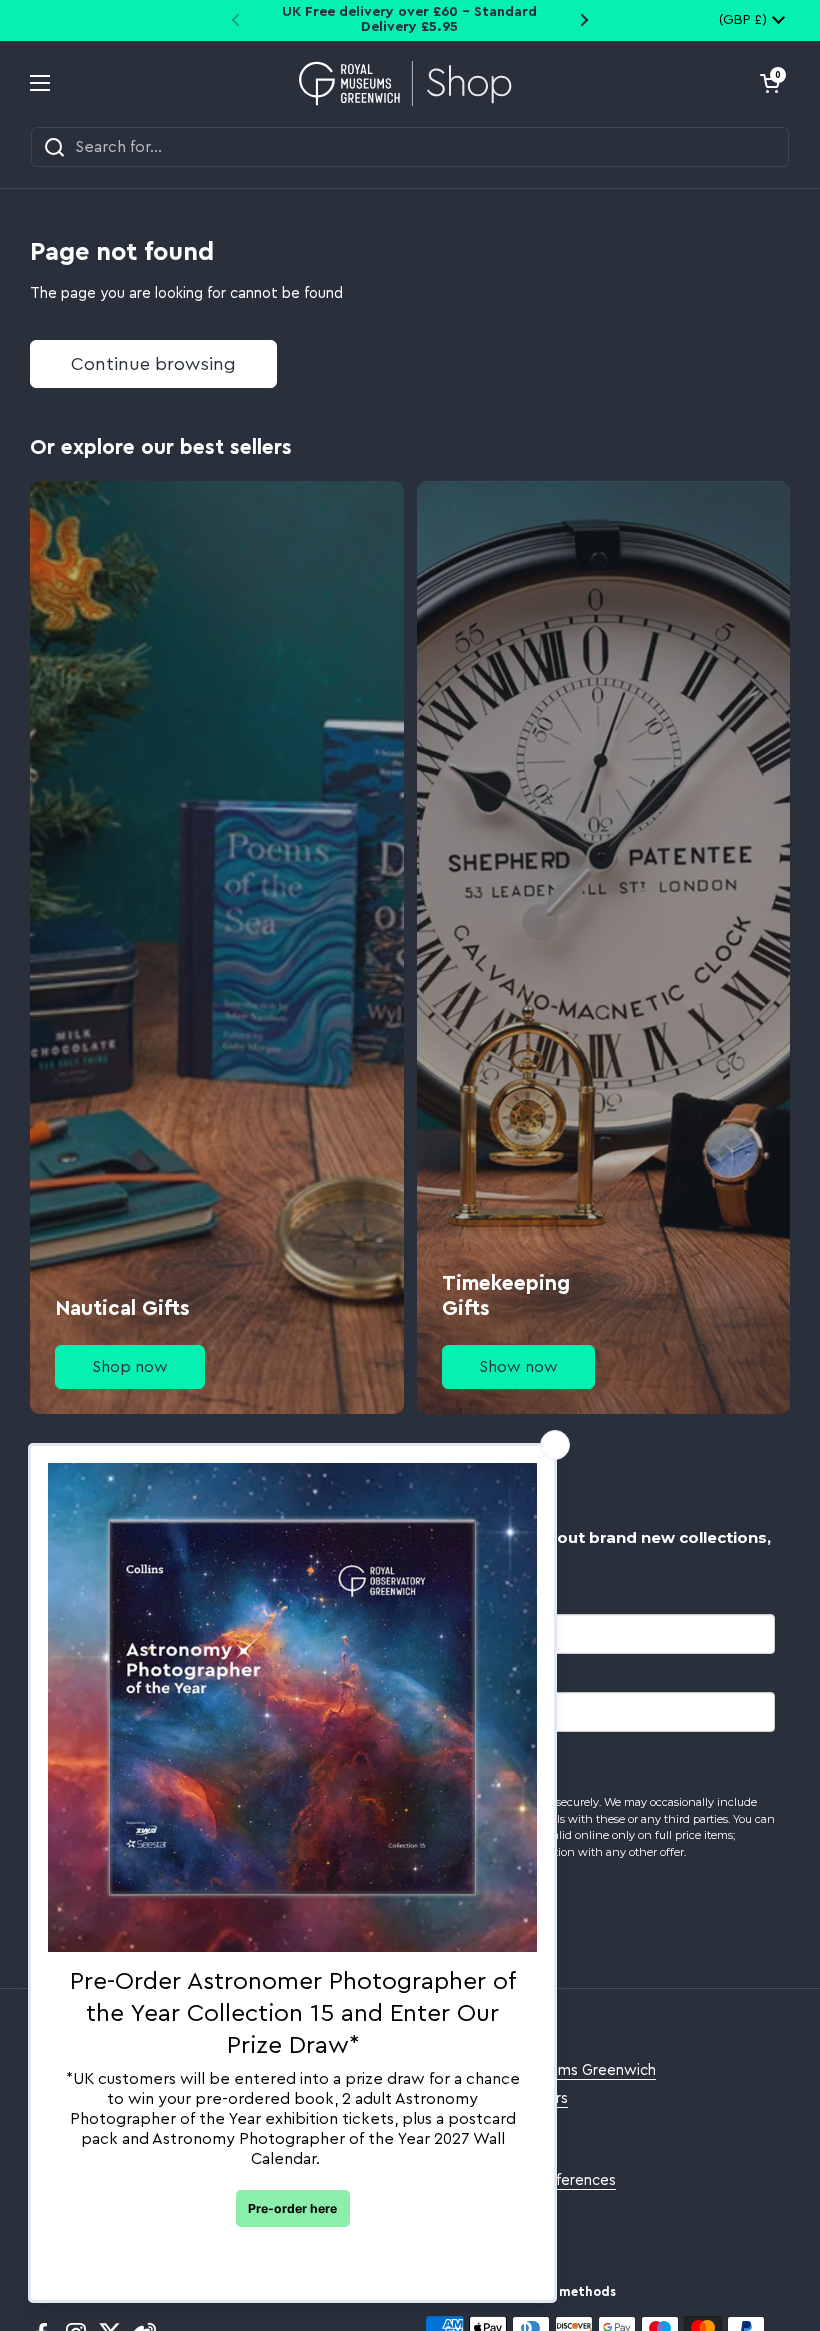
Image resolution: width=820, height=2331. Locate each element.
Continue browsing (153, 364)
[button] (770, 83)
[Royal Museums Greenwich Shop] (405, 83)
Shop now (130, 1367)
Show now (518, 1367)
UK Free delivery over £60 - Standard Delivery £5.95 (409, 19)
